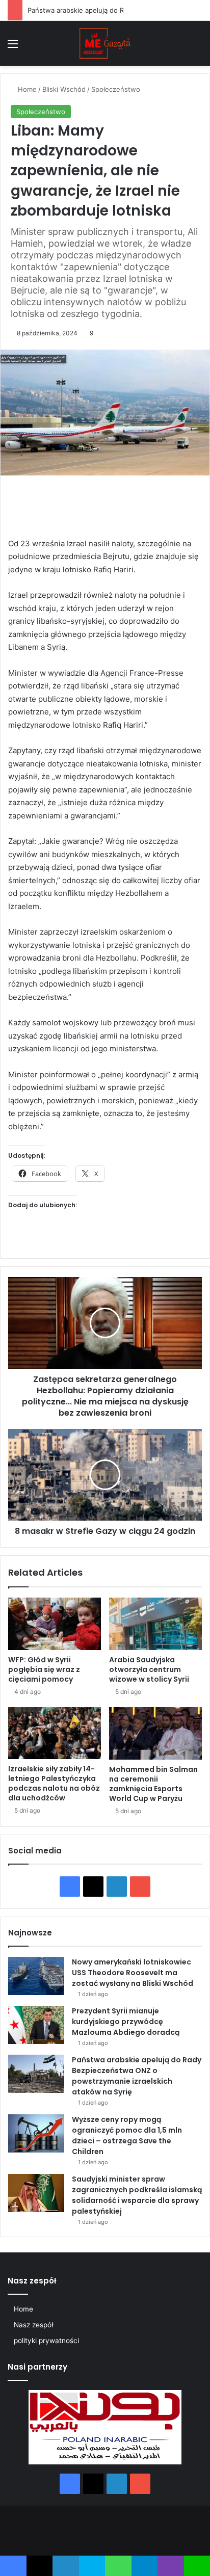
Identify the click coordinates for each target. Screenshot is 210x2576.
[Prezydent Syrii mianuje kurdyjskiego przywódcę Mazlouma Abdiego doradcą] (36, 2025)
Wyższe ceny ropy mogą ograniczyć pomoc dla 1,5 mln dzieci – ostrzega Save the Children (127, 2135)
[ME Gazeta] (105, 43)
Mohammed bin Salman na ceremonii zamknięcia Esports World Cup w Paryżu (153, 1784)
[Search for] (197, 47)
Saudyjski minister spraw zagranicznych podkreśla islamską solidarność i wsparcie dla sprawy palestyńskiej (137, 2195)
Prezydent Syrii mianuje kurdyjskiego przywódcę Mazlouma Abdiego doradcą (126, 2022)
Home (26, 89)
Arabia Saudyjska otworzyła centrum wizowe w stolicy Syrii (149, 1669)
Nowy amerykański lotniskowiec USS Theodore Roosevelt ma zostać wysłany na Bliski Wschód (133, 1973)
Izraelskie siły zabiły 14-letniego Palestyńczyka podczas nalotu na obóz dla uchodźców (54, 1783)
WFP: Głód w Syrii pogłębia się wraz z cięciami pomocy (44, 1669)
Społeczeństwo (116, 89)
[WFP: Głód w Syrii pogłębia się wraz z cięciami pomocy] (55, 1624)
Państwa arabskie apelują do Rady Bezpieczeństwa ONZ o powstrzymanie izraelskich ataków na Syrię (137, 2076)
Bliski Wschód (64, 89)
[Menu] (13, 47)
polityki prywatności (46, 2341)
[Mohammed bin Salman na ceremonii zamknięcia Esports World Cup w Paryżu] (155, 1733)
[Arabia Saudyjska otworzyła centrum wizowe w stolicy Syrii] (155, 1624)
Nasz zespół (33, 2325)
